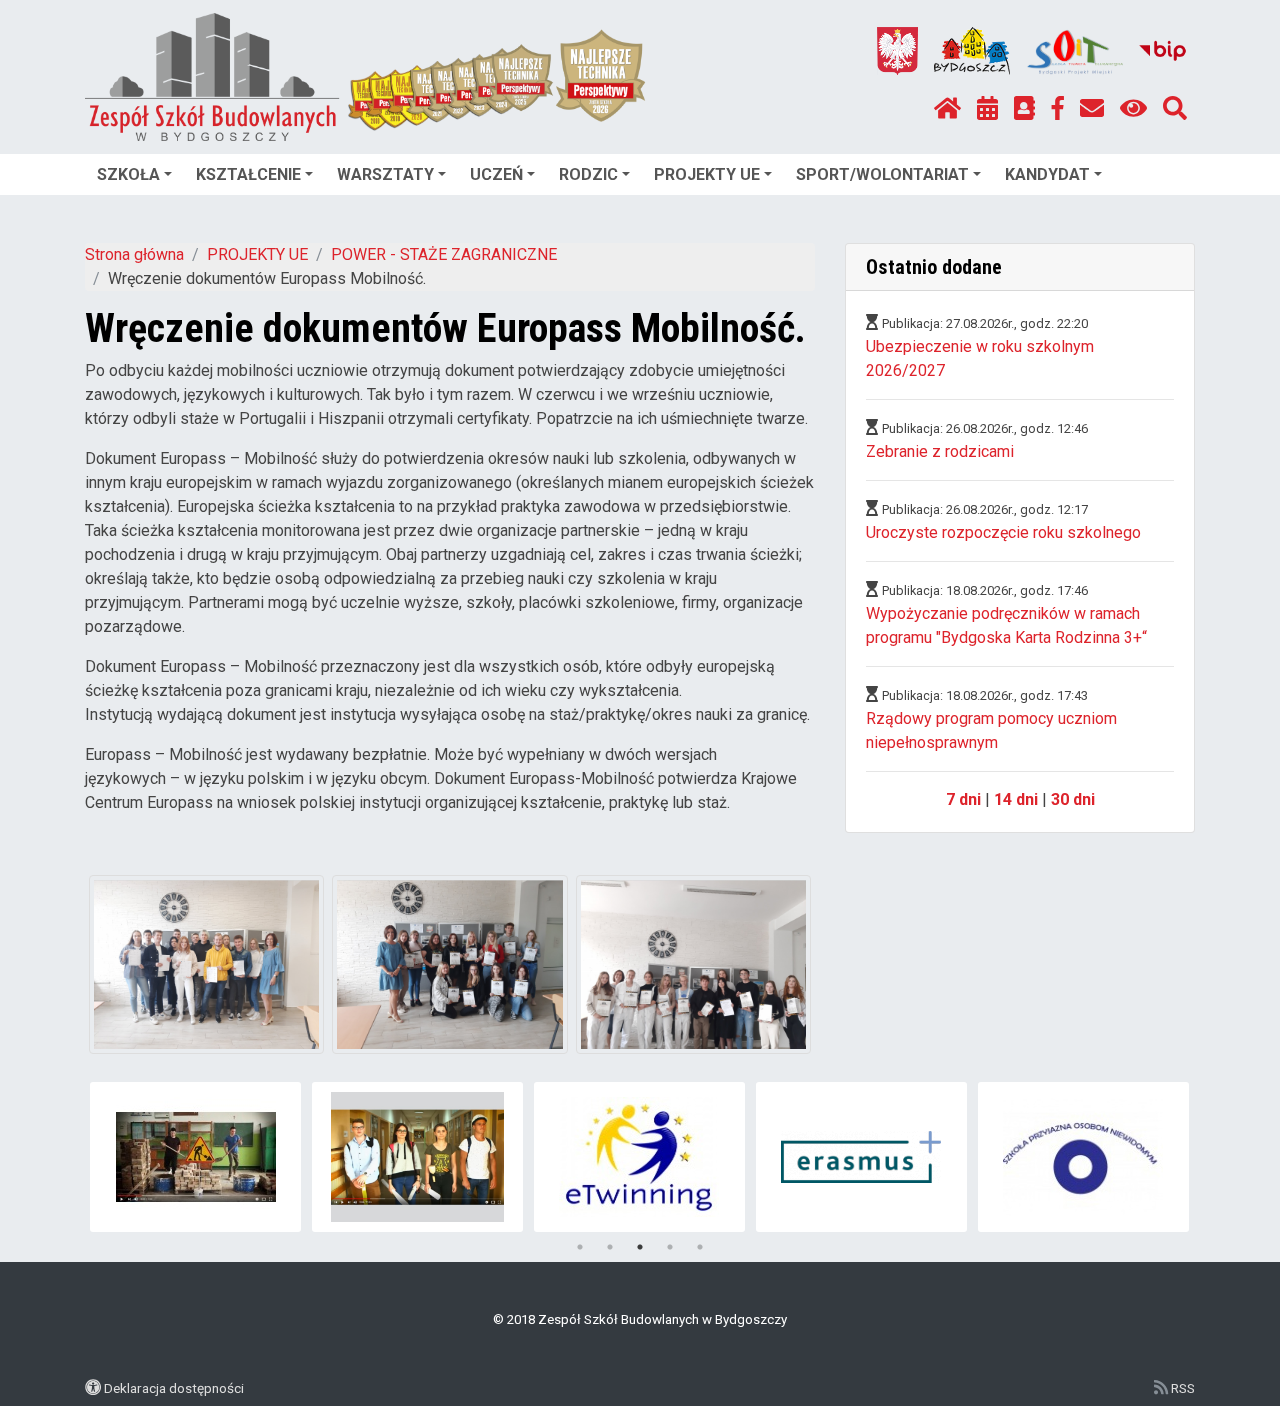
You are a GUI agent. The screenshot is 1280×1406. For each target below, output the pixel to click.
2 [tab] (610, 1247)
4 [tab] (670, 1247)
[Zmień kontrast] (1133, 109)
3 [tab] (640, 1247)
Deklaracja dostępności (174, 1388)
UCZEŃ (496, 174)
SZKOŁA (128, 174)
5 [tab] (700, 1247)
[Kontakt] (1092, 109)
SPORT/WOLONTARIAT (882, 174)
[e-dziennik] (1024, 109)
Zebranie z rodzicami (940, 451)
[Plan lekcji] (987, 109)
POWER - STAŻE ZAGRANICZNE (444, 254)
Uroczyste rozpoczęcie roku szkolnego (1003, 532)
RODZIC (588, 174)
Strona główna (134, 254)
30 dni (1073, 799)
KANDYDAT (1047, 174)
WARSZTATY (385, 174)
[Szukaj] (1175, 109)
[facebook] (1058, 109)
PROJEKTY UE (707, 174)
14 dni (1016, 799)
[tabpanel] (195, 1157)
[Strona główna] (947, 109)
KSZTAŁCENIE (248, 174)
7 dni (963, 799)
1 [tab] (580, 1247)
